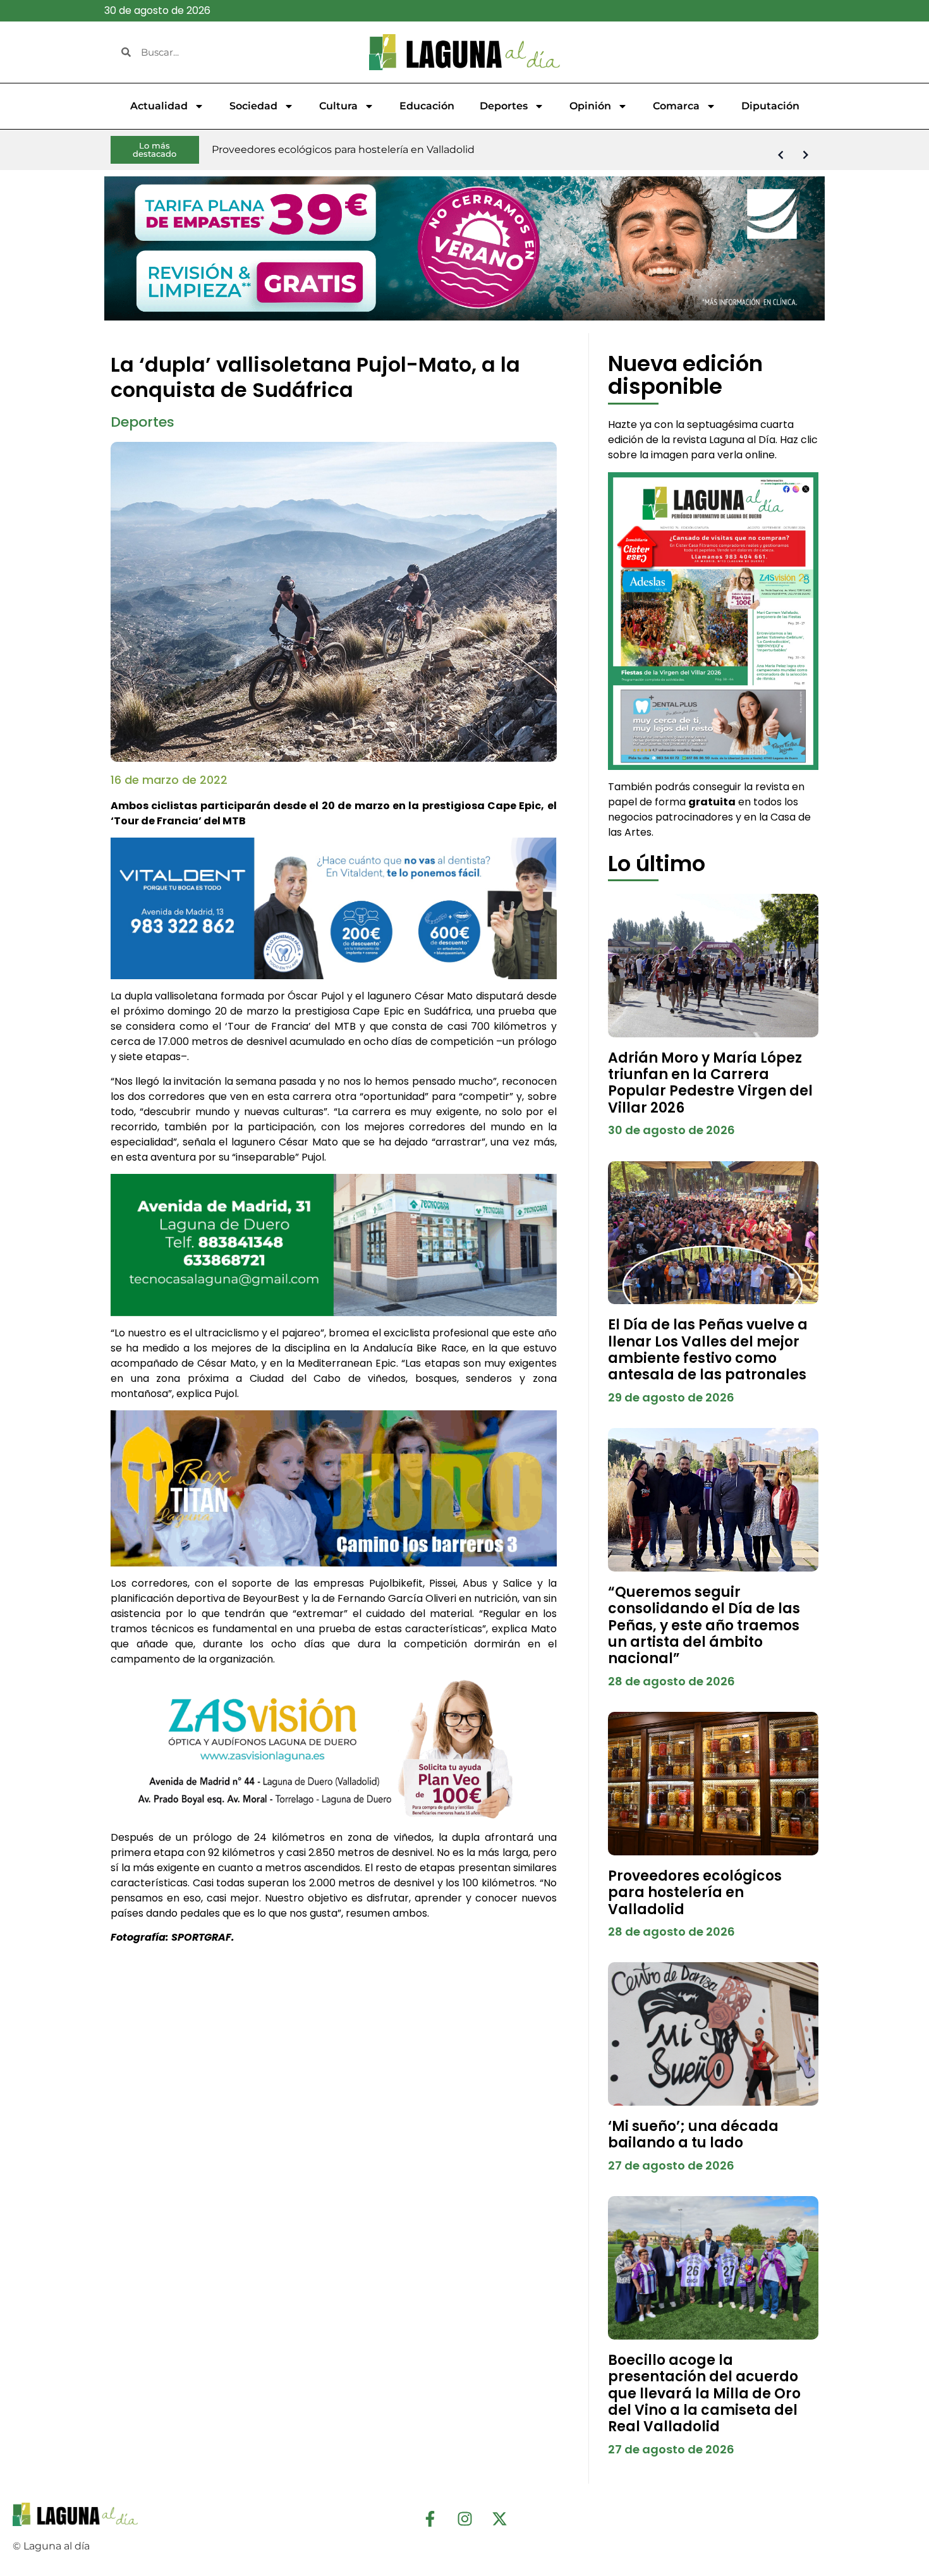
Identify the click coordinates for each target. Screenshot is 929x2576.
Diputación (770, 106)
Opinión (590, 106)
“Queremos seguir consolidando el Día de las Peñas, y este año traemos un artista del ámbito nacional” (704, 1626)
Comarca (676, 106)
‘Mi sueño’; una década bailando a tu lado (693, 2134)
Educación (427, 106)
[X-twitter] (499, 2518)
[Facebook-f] (430, 2518)
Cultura (338, 106)
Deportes (504, 106)
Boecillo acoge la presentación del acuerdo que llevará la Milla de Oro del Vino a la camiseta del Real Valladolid (704, 2394)
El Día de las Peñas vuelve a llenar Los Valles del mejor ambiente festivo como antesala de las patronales (708, 1350)
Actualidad (159, 106)
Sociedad (253, 106)
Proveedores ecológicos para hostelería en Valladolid (695, 1893)
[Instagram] (464, 2518)
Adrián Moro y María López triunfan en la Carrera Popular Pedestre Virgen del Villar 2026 (710, 1083)
